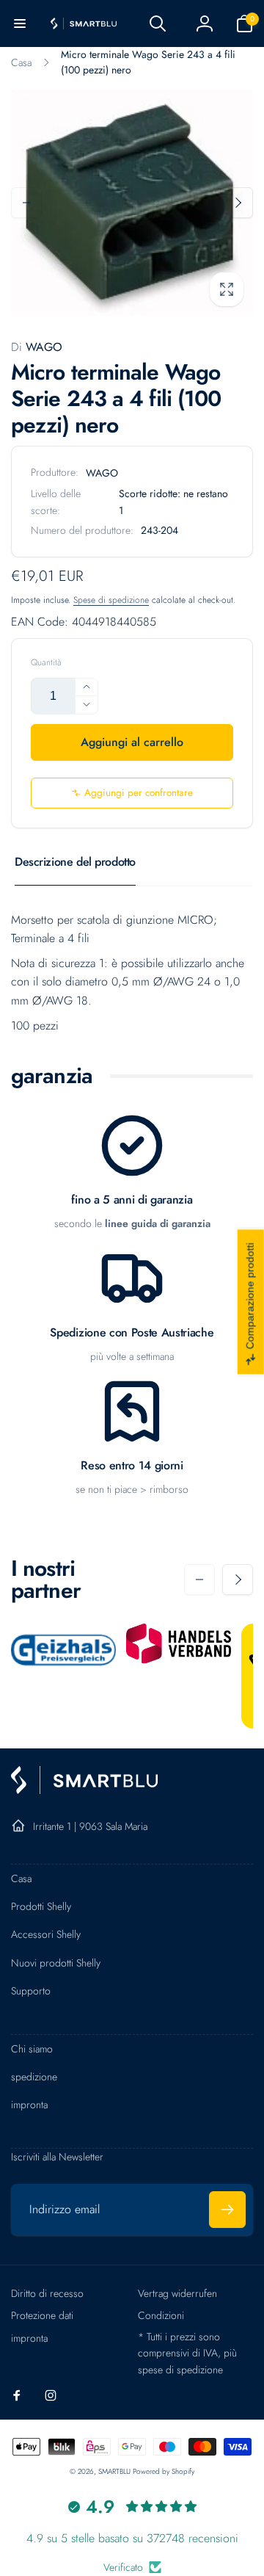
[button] (20, 23)
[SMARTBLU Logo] (84, 1790)
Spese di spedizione (111, 600)
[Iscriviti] (227, 2210)
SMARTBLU (115, 2471)
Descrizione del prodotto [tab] (75, 862)
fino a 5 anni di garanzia (132, 1200)
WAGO (37, 347)
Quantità (46, 663)
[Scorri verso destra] (238, 203)
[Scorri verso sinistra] (26, 203)
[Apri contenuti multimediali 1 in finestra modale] (132, 202)
